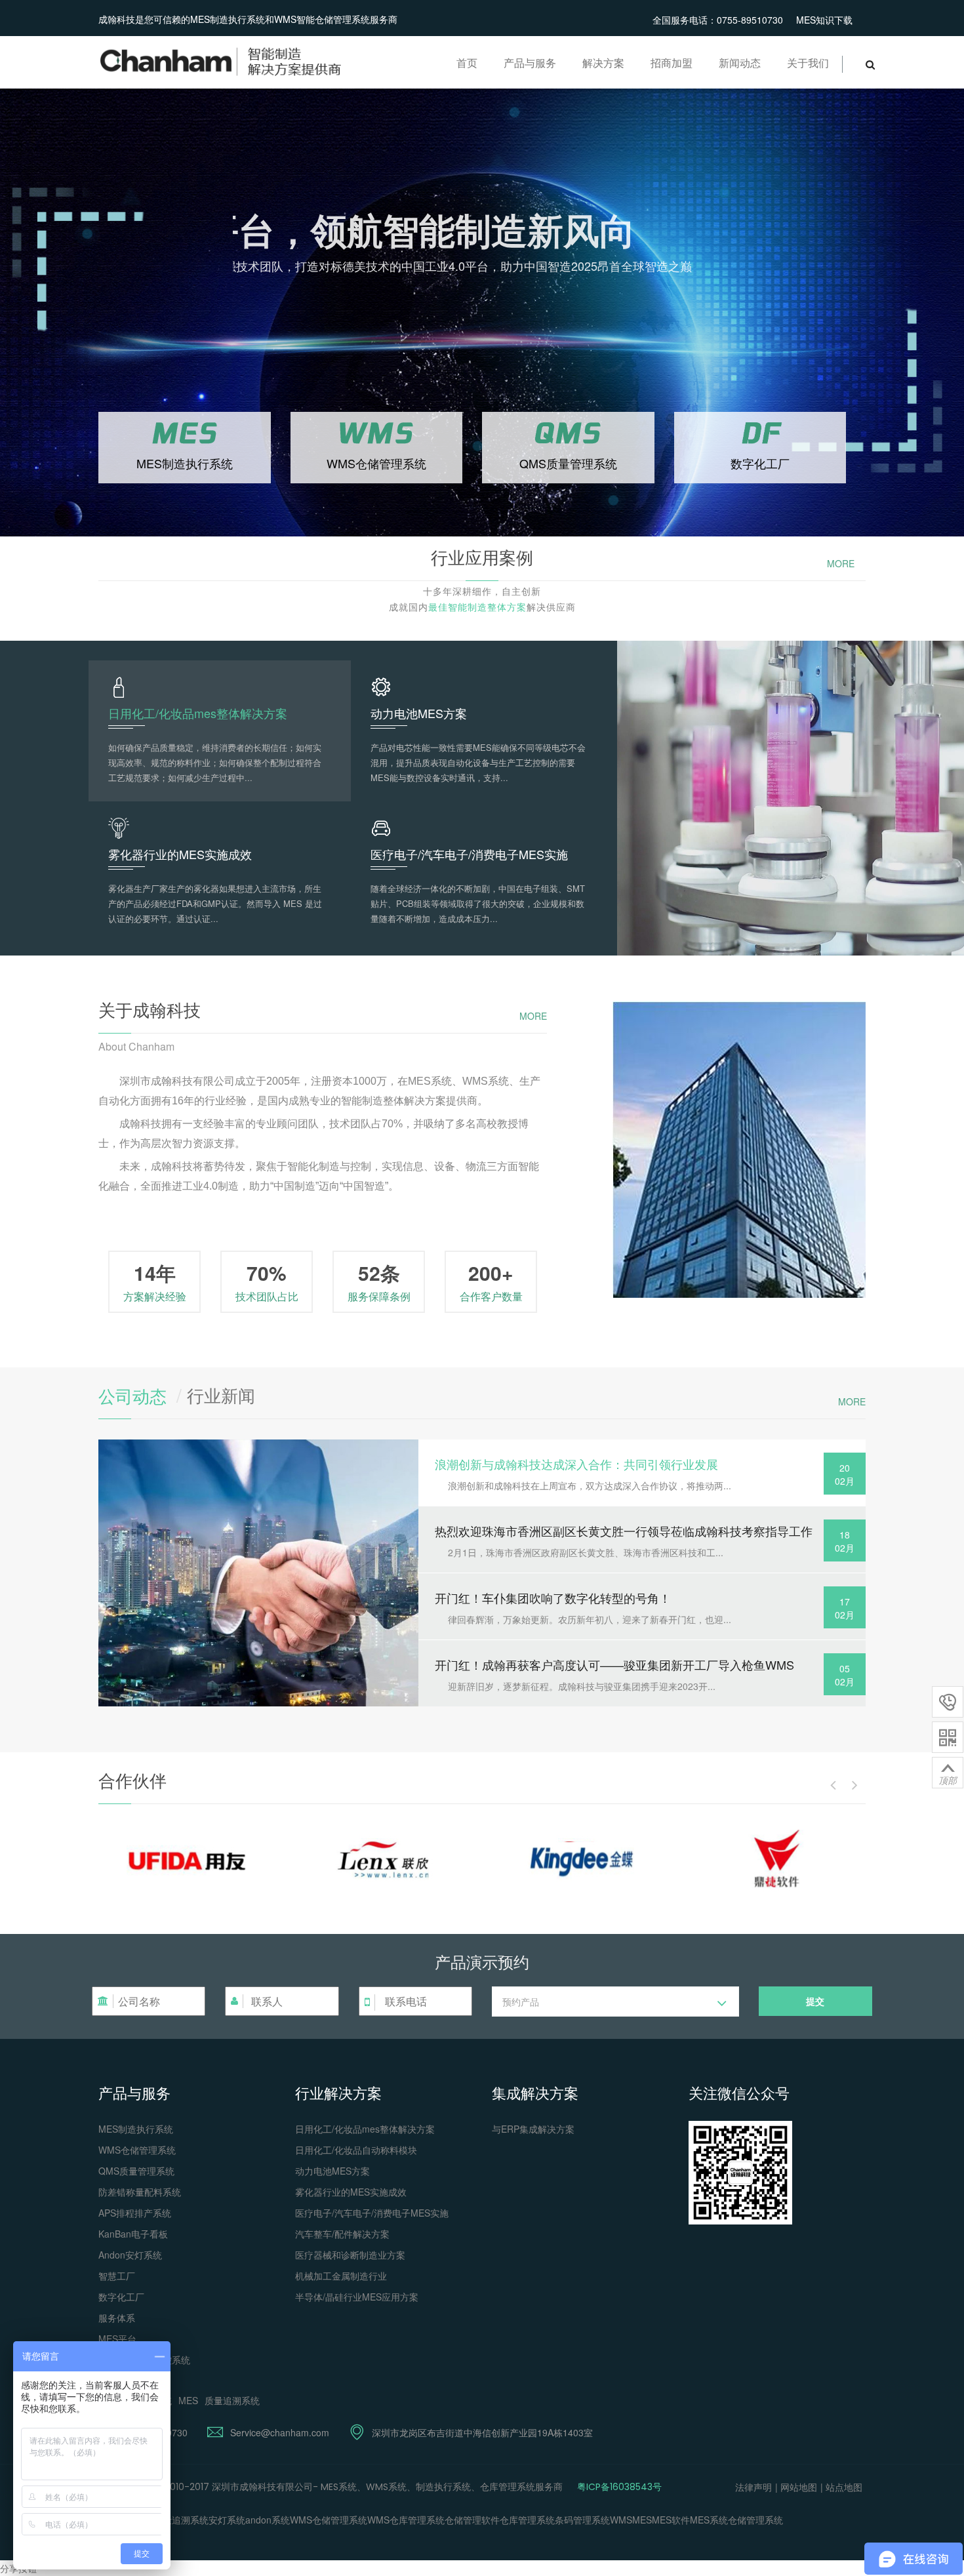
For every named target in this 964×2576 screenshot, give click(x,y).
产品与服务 (530, 63)
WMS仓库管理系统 (406, 2520)
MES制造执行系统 (136, 2129)
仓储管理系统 (755, 2520)
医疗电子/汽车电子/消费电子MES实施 (372, 2213)
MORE (841, 563)
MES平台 (117, 2339)
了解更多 (199, 326)
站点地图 (844, 2487)
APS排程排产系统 (135, 2213)
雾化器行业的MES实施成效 (351, 2192)
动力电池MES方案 (332, 2171)
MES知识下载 (824, 20)
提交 (815, 2001)
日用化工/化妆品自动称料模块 (356, 2150)
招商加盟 (672, 63)
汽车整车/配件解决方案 (342, 2234)
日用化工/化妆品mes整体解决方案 (365, 2129)
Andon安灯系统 (130, 2255)
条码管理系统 (582, 2520)
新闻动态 (740, 63)
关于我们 (808, 63)
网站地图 (799, 2487)
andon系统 (268, 2520)
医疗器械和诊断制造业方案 (350, 2255)
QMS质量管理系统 (136, 2171)
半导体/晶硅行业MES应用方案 (357, 2297)
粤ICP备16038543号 (619, 2487)
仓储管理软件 (472, 2520)
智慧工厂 (117, 2276)
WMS (621, 2520)
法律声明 (753, 2487)
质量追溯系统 (232, 2400)
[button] (615, 2002)
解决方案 (603, 63)
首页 (467, 63)
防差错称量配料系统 (140, 2192)
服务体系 (117, 2318)
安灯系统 (227, 2520)
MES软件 (671, 2520)
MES (188, 2400)
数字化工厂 (121, 2297)
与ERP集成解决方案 (533, 2129)
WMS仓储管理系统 (137, 2150)
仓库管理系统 (527, 2520)
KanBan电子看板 (133, 2234)
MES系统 (709, 2520)
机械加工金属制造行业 (341, 2276)
